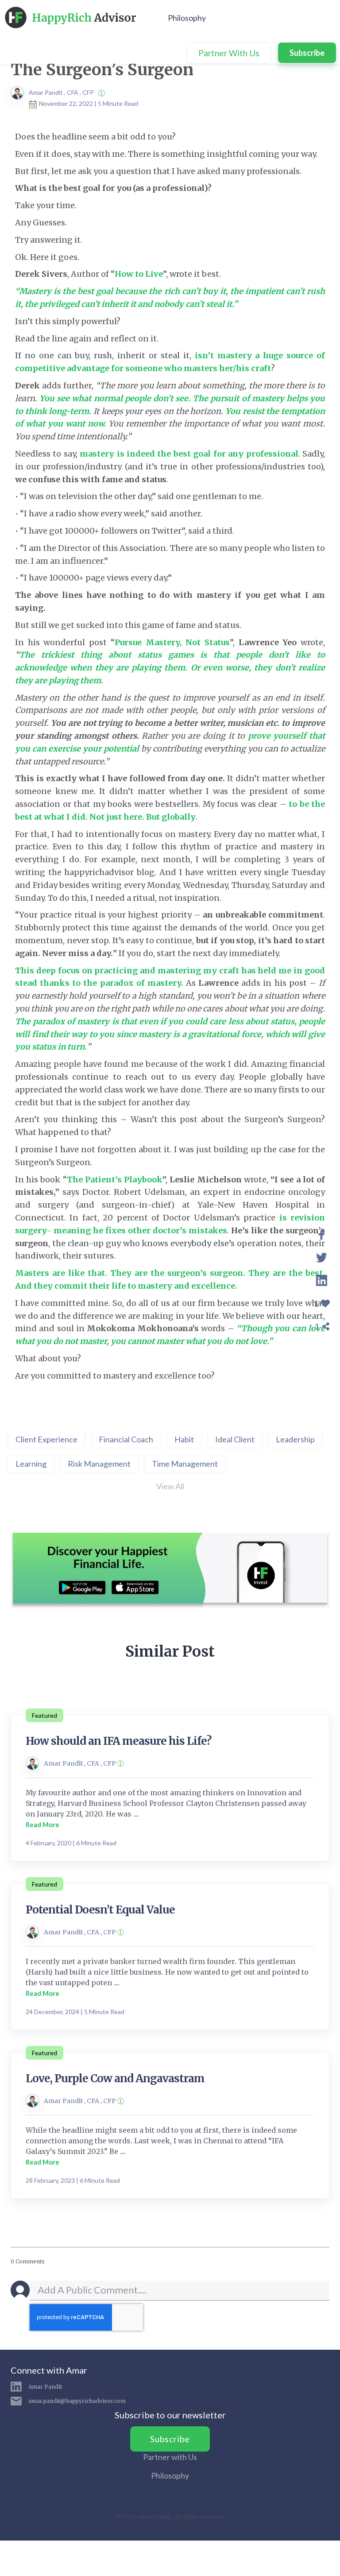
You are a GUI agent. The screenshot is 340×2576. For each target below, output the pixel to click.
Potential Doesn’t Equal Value (100, 1910)
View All (170, 1486)
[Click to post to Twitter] (322, 1256)
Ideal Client (235, 1439)
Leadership (295, 1439)
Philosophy (187, 18)
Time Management (185, 1464)
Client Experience (46, 1439)
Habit (184, 1439)
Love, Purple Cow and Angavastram (115, 2078)
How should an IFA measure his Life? (118, 1741)
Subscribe (307, 53)
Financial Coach (126, 1439)
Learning (31, 1464)
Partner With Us (229, 53)
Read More (42, 1825)
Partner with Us (170, 2457)
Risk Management (99, 1464)
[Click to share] (322, 1233)
